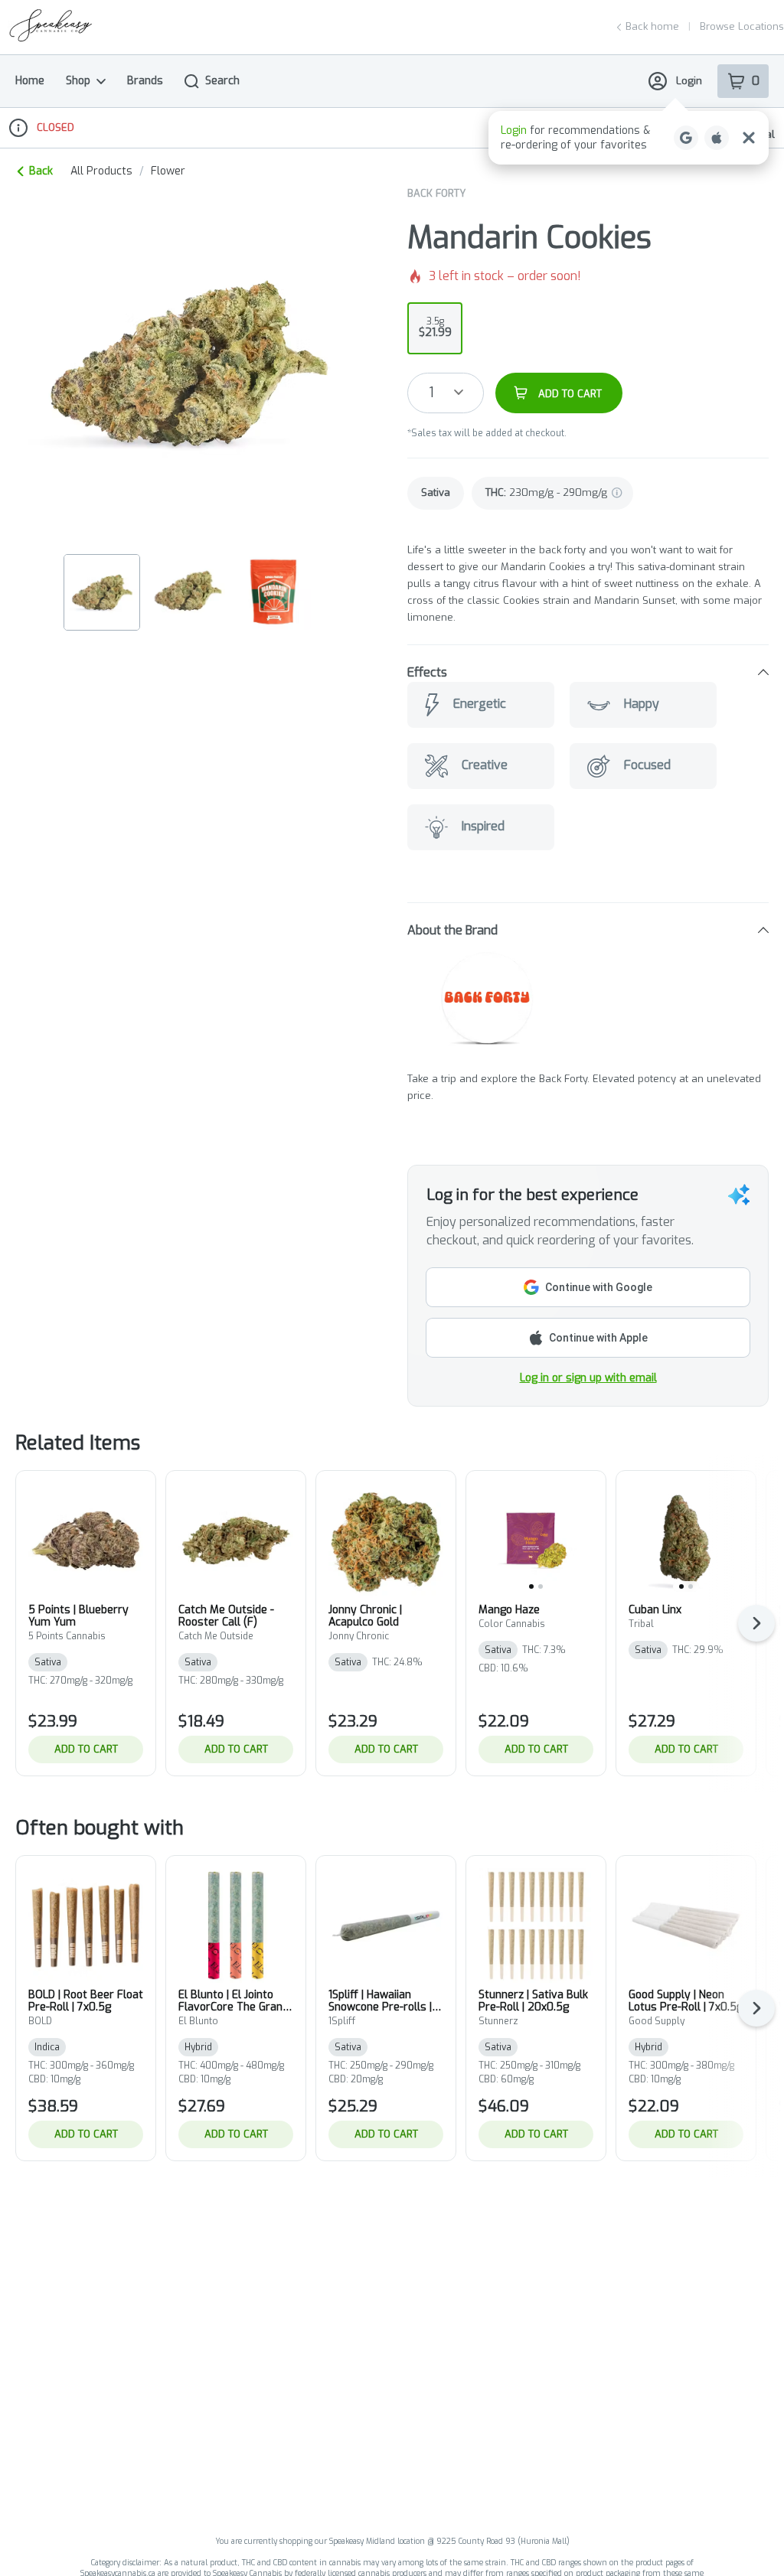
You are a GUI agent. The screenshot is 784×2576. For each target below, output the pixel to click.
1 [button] (431, 393)
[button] (629, 138)
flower (168, 171)
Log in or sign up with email (588, 1378)
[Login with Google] (686, 138)
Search (222, 81)
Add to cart (86, 1749)
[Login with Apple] (717, 138)
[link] (436, 493)
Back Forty (436, 193)
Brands (145, 81)
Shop (78, 81)
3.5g (435, 328)
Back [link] (41, 171)
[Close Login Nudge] (749, 138)
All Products (101, 171)
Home (30, 81)
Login (689, 81)
